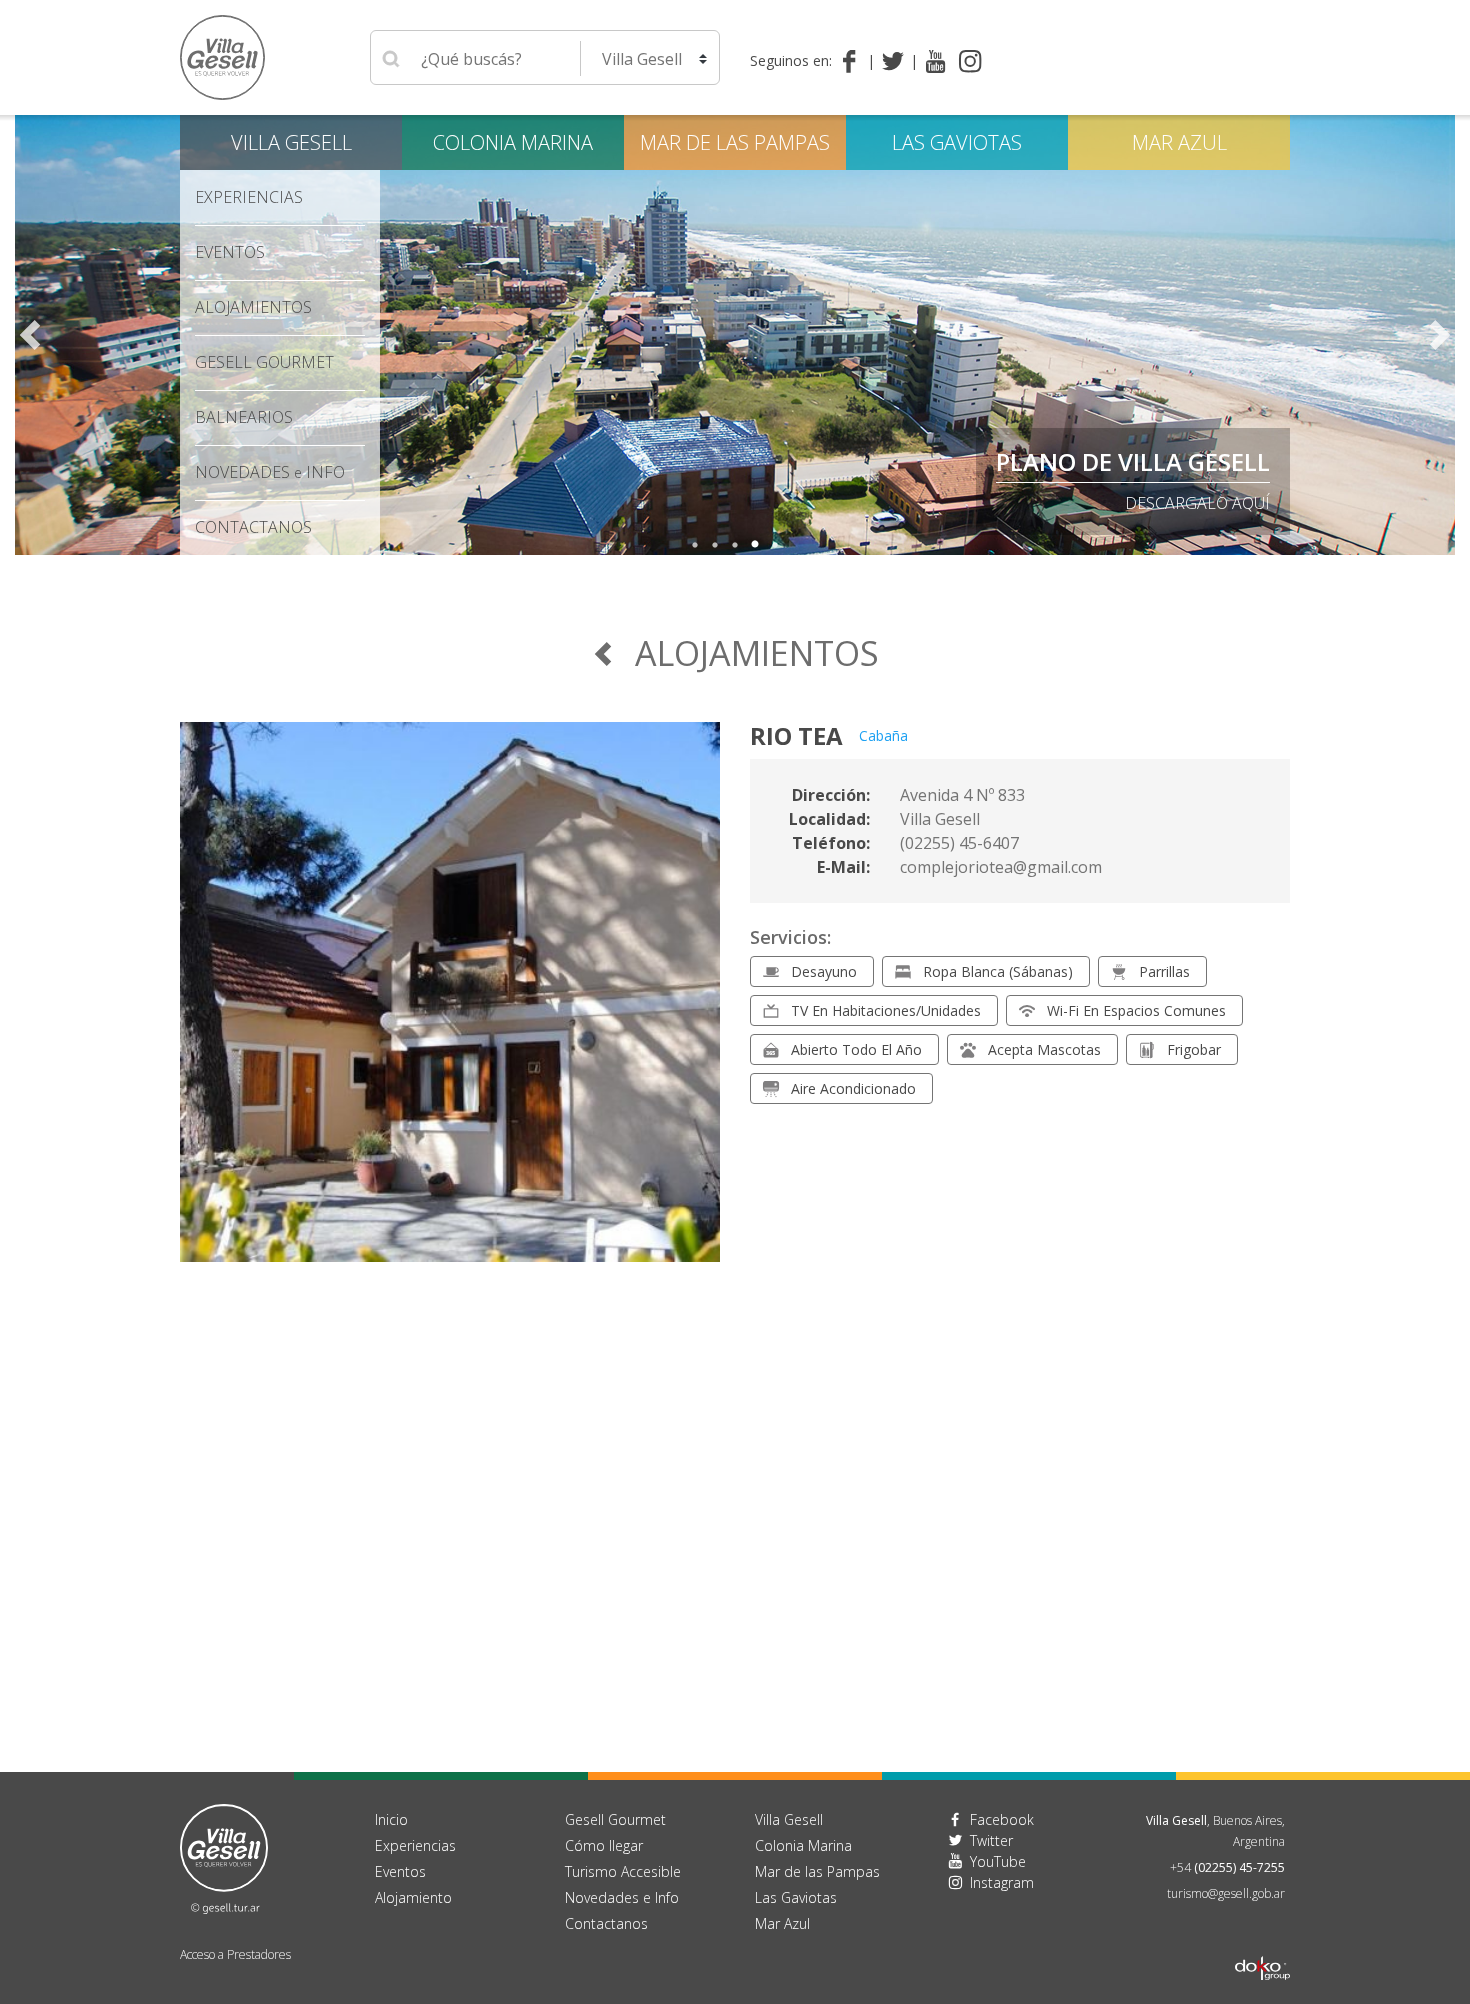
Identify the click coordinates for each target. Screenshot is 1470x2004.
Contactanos (606, 1923)
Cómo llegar (604, 1845)
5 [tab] (775, 545)
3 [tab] (735, 545)
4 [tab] (755, 545)
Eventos (230, 252)
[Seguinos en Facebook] (853, 61)
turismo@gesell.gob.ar (1226, 1893)
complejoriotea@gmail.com (1001, 867)
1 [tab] (695, 545)
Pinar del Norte (1167, 461)
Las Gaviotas (957, 142)
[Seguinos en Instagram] (970, 61)
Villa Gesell (291, 142)
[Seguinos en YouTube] (935, 61)
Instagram (1002, 1882)
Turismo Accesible (623, 1871)
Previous (30, 335)
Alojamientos (253, 307)
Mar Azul (1179, 142)
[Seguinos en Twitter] (896, 61)
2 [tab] (715, 545)
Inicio (391, 1819)
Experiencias (415, 1845)
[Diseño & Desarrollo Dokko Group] (1262, 1942)
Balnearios (244, 417)
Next (1440, 335)
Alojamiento (413, 1897)
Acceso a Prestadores (235, 1954)
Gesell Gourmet (264, 362)
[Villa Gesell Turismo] (224, 1857)
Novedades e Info (622, 1897)
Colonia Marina (513, 142)
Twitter (991, 1840)
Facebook (1002, 1819)
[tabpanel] (735, 335)
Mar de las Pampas (735, 142)
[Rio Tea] (450, 1004)
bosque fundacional (1179, 503)
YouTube (998, 1861)
